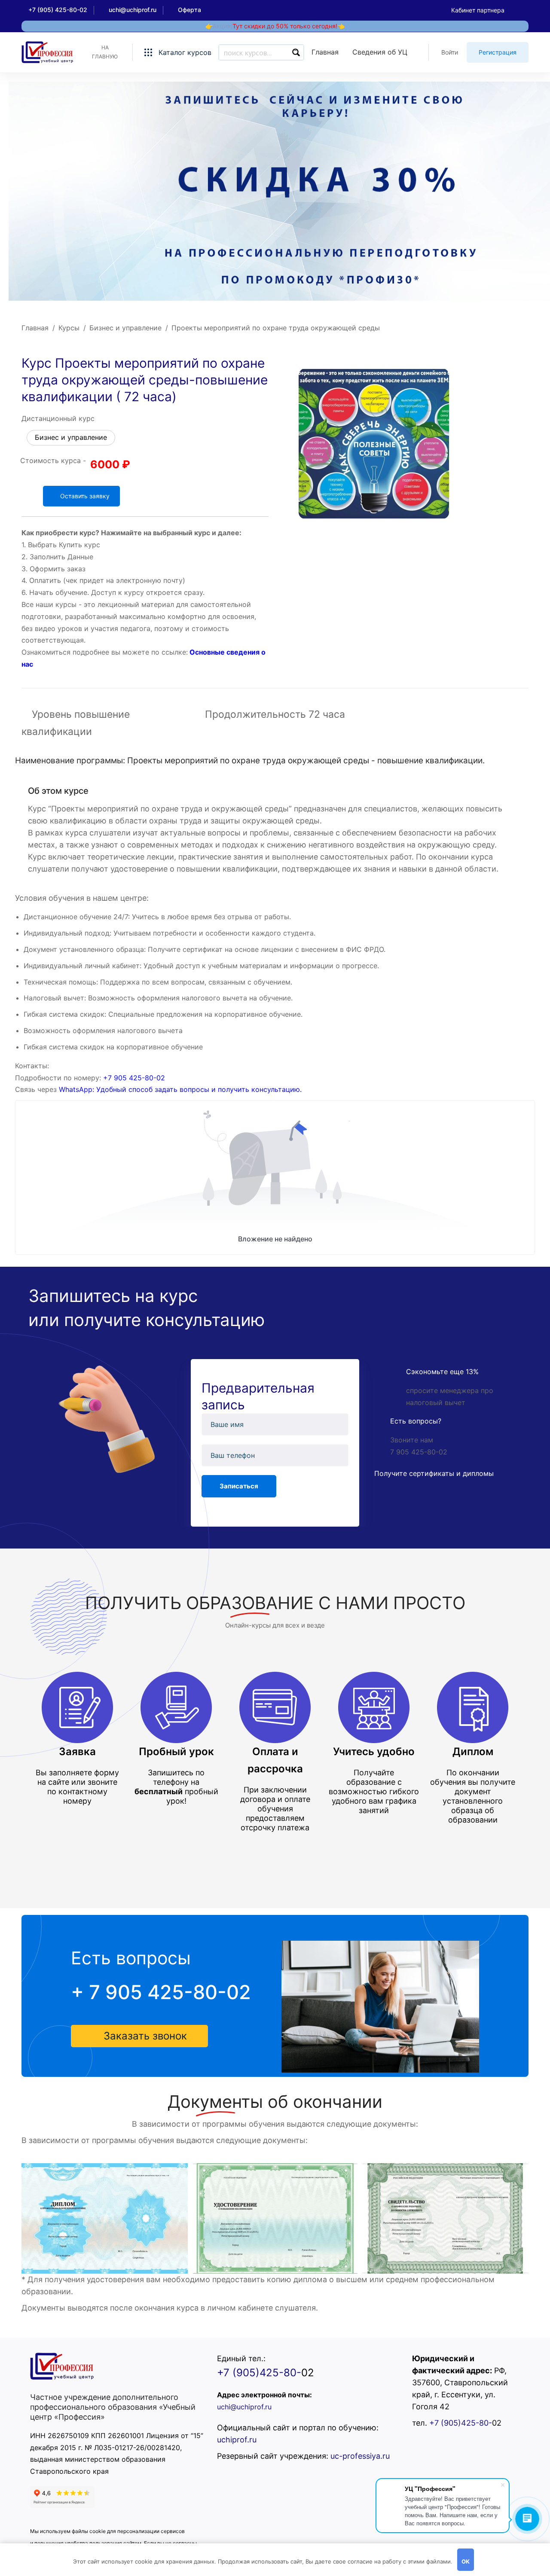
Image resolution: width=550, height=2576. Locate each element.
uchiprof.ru (237, 2440)
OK (466, 2561)
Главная (35, 328)
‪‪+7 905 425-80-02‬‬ (134, 1078)
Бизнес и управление (125, 328)
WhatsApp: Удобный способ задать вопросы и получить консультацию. (180, 1089)
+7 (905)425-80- (259, 2373)
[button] (139, 2036)
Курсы (69, 328)
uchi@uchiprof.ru (244, 2407)
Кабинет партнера (478, 10)
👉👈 (275, 26)
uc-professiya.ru (360, 2456)
